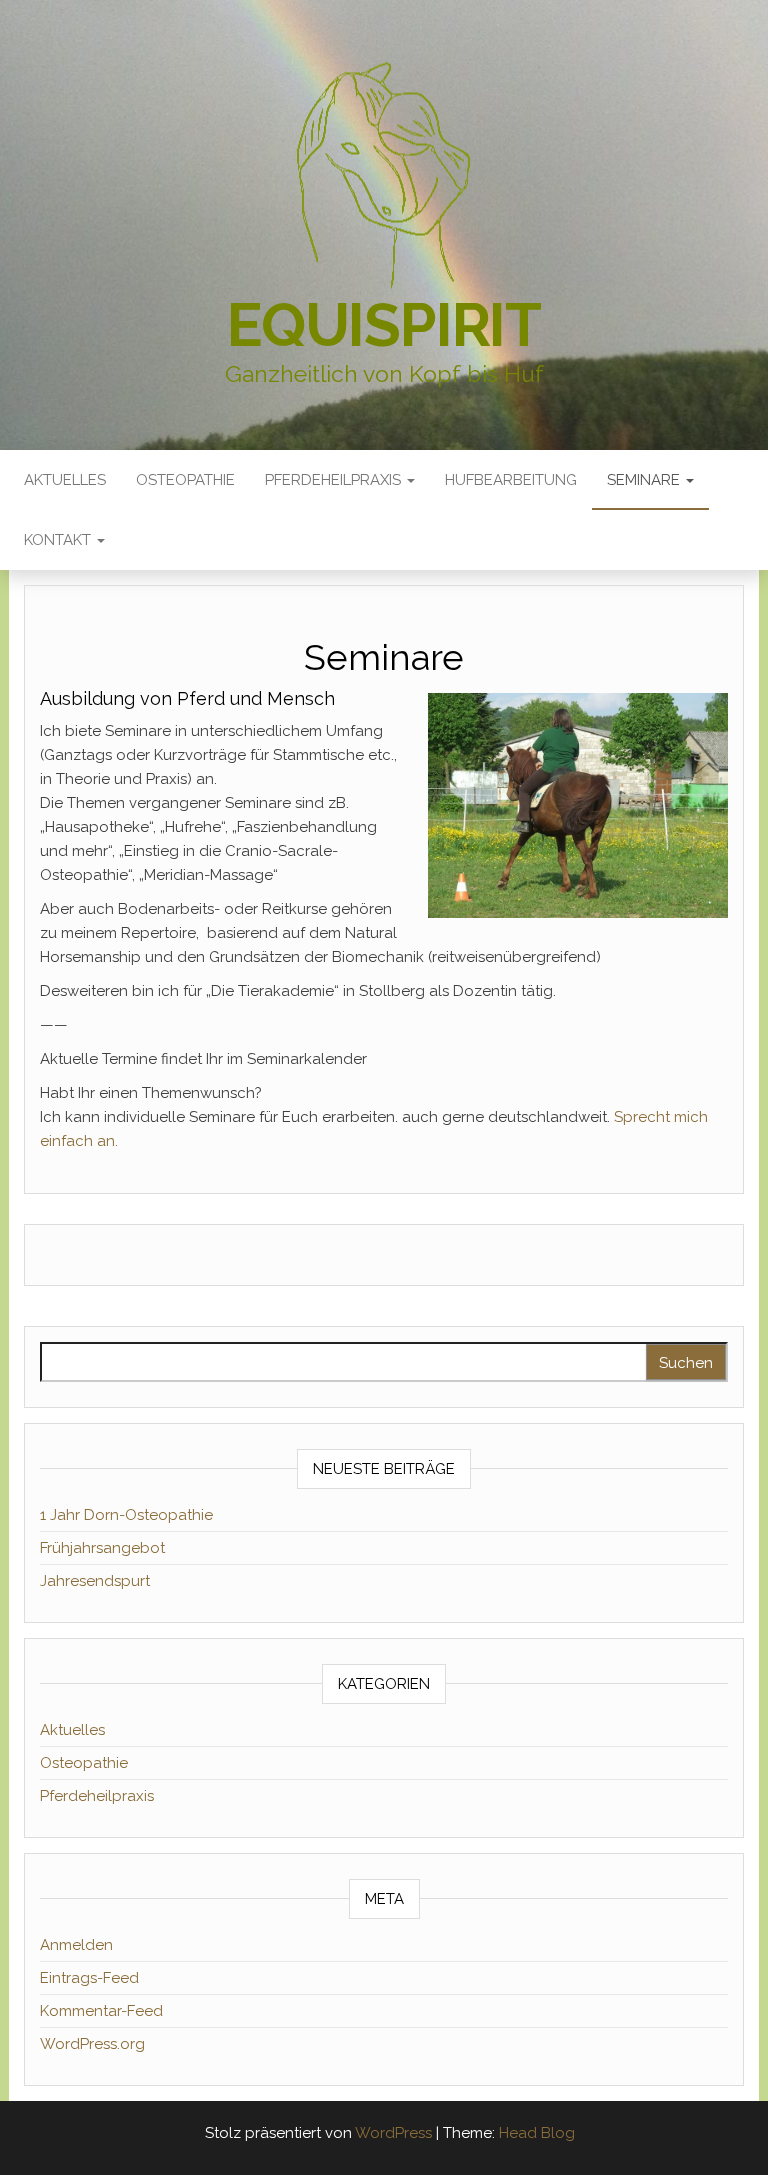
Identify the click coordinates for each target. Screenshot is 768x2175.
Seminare (645, 480)
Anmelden (76, 1945)
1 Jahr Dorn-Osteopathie (126, 1515)
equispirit (384, 325)
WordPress (393, 2133)
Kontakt (59, 540)
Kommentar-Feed (101, 2011)
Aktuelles (65, 480)
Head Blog (537, 2133)
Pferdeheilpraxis (335, 480)
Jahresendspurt (95, 1581)
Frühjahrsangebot (102, 1548)
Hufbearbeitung (511, 480)
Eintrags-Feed (89, 1978)
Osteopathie (185, 480)
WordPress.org (92, 2044)
